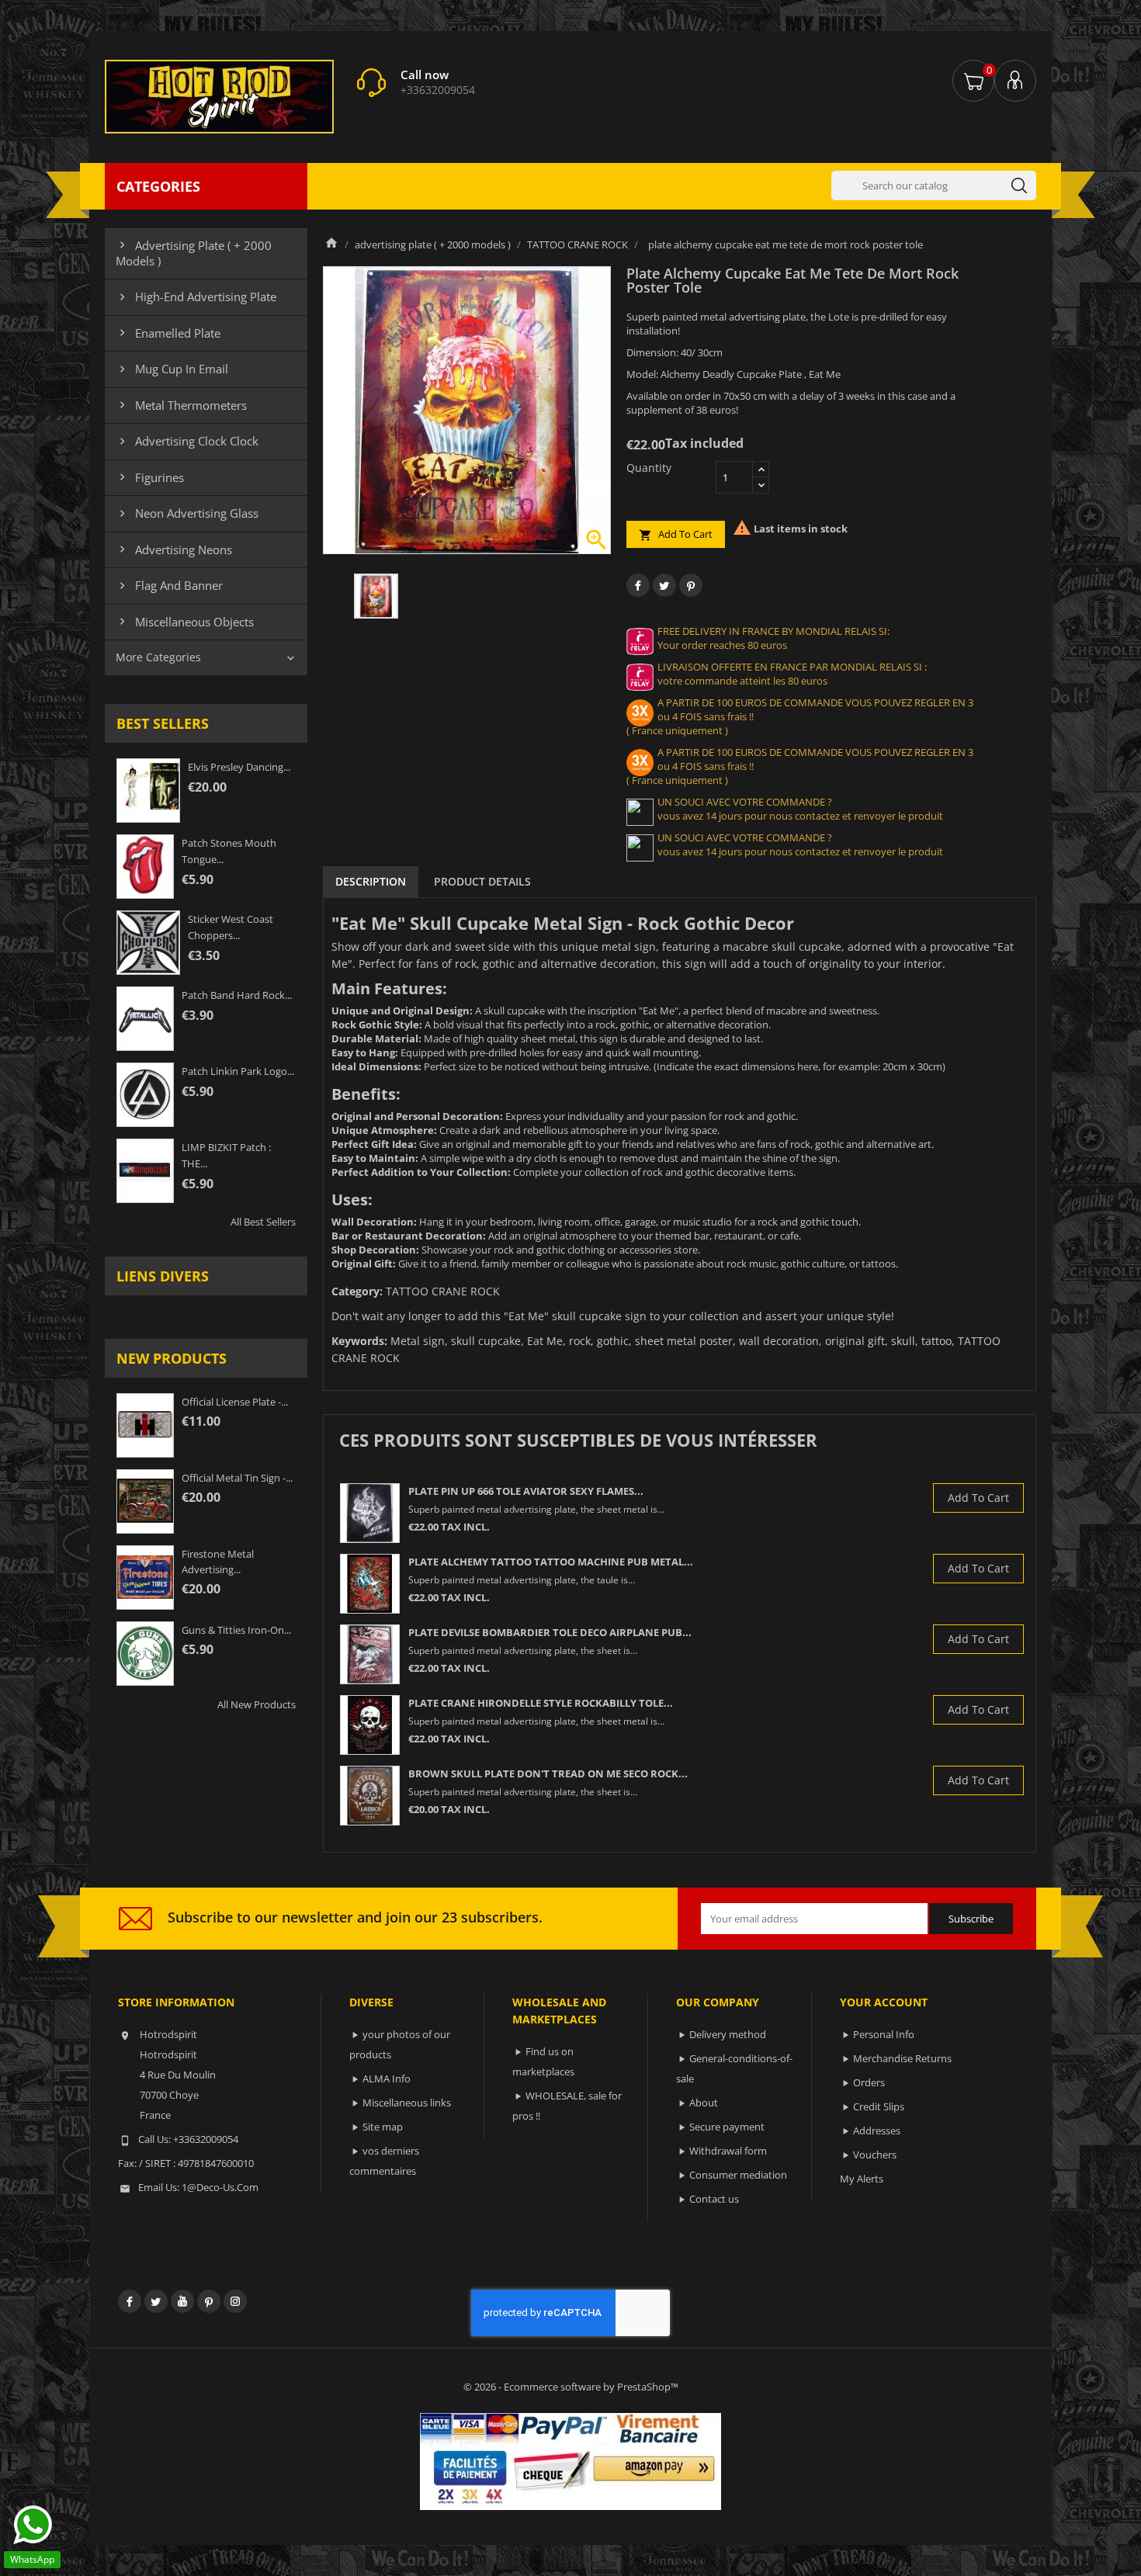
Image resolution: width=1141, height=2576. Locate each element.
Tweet (664, 585)
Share (638, 585)
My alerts (862, 2179)
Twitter (156, 2301)
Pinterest (691, 585)
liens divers (163, 1276)
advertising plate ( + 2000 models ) (194, 253)
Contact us (714, 2199)
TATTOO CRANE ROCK (443, 1291)
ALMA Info (387, 2078)
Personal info (884, 2034)
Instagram (235, 2301)
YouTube (182, 2301)
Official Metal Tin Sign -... (237, 1478)
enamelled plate (168, 333)
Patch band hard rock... (237, 995)
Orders (869, 2082)
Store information (176, 2002)
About (704, 2103)
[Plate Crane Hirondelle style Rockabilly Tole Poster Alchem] (370, 1725)
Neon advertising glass (187, 513)
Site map (383, 2127)
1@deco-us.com (220, 2187)
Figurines (150, 477)
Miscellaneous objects (185, 622)
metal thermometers (181, 405)
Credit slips (879, 2106)
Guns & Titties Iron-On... (236, 1630)
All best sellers (263, 1222)
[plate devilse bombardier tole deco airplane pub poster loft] (370, 1654)
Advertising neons (174, 550)
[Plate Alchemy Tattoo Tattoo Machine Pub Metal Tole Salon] (370, 1584)
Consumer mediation (738, 2175)
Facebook (130, 2301)
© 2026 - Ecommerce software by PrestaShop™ (571, 2387)
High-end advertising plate (196, 296)
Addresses (877, 2130)
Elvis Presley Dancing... (239, 767)
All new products (257, 1704)
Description (371, 881)
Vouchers (875, 2155)
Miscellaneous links (407, 2103)
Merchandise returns (902, 2058)
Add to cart (676, 534)
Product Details (482, 881)
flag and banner (169, 585)
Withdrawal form (728, 2151)
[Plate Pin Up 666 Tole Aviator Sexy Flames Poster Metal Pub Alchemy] (370, 1513)
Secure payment (727, 2127)
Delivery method (728, 2034)
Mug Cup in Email (172, 369)
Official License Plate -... (235, 1402)
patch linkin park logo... (238, 1071)
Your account (884, 2002)
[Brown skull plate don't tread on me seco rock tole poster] (370, 1796)
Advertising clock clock (187, 441)
